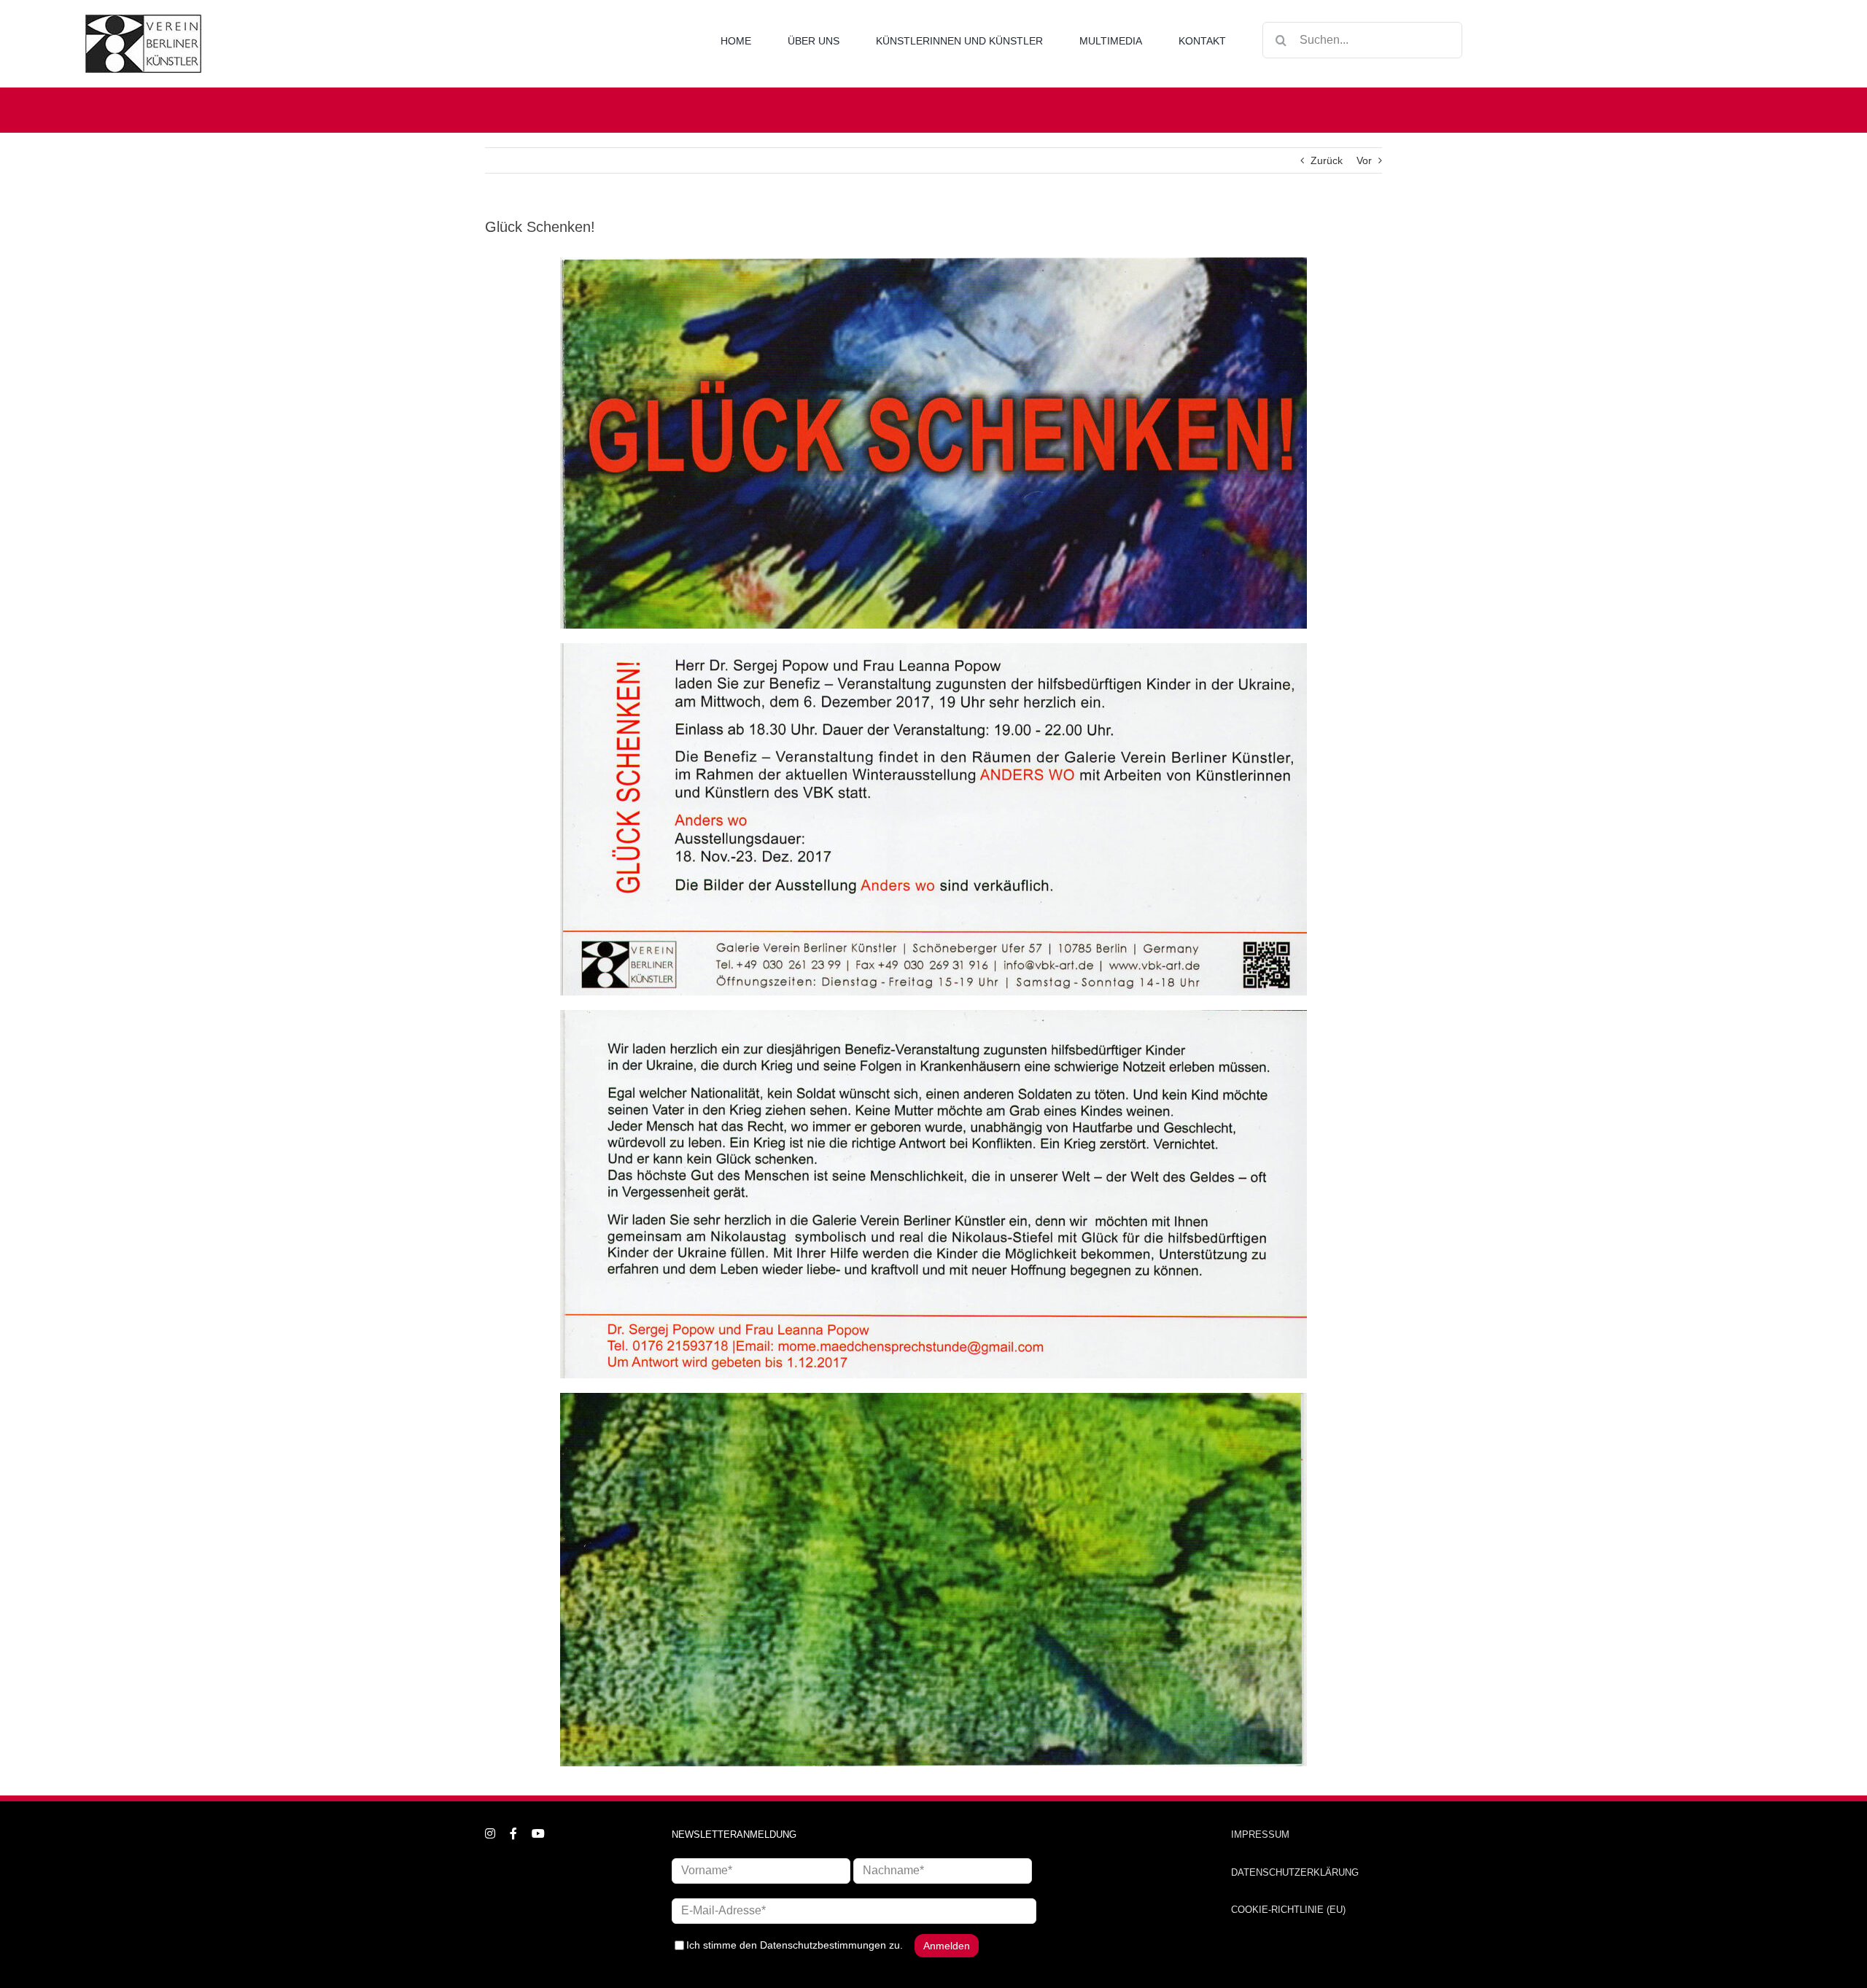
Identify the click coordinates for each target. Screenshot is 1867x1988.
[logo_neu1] (143, 20)
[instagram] (490, 1833)
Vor (1364, 160)
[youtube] (538, 1833)
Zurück (1327, 160)
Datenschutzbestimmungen (823, 1944)
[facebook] (513, 1833)
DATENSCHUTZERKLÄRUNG (1295, 1872)
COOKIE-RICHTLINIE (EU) (1288, 1910)
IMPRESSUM (1260, 1834)
